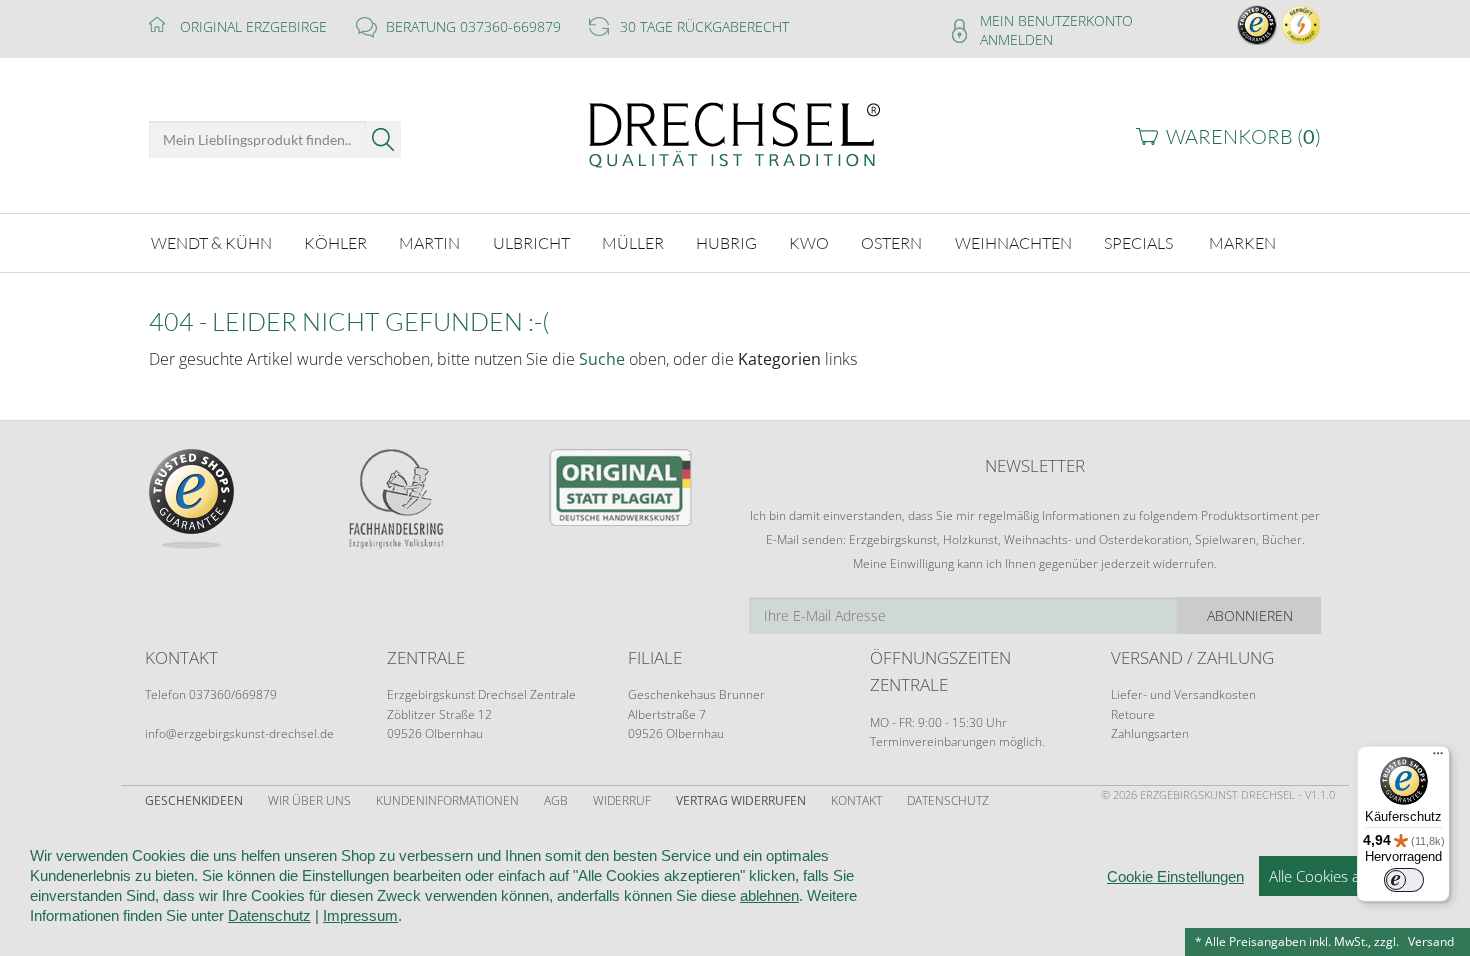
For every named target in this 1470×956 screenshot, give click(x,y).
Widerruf (622, 800)
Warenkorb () (1243, 136)
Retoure (1133, 714)
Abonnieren (1250, 615)
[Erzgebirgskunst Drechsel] (735, 133)
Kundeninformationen (447, 800)
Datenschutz (948, 800)
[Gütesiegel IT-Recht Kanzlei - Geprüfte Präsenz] (1301, 23)
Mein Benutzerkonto (1056, 20)
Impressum (360, 915)
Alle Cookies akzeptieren (1349, 876)
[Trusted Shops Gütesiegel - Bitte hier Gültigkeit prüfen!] (1257, 23)
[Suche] (383, 139)
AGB (556, 800)
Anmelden (1016, 39)
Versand (1431, 941)
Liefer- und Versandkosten (1183, 694)
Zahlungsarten (1150, 733)
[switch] (1404, 880)
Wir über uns (309, 800)
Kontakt (856, 800)
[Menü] (1438, 758)
